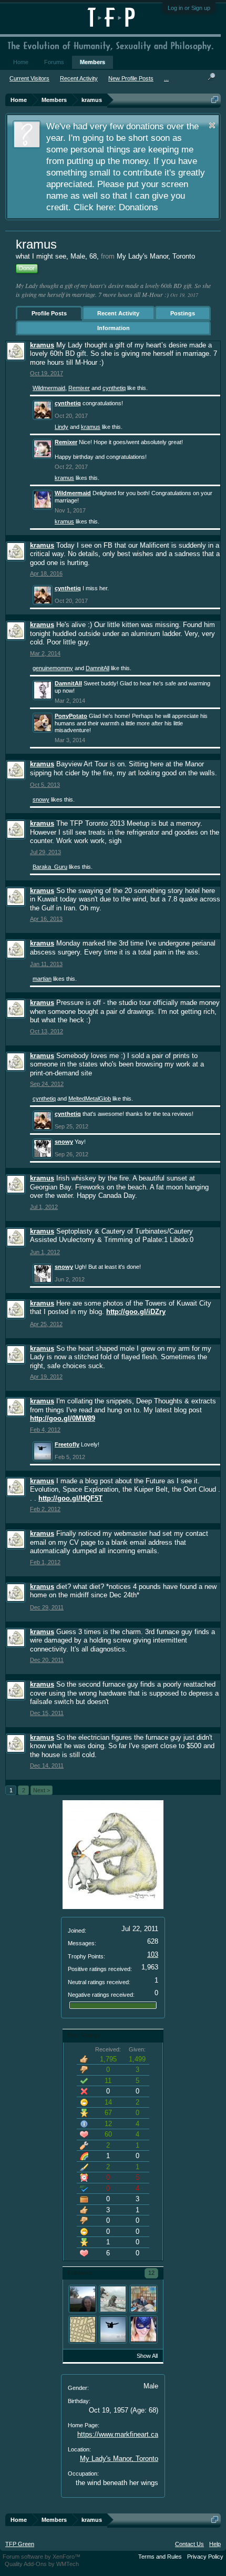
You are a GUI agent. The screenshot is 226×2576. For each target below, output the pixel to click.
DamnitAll (97, 668)
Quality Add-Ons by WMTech (42, 2564)
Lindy (61, 427)
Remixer (79, 388)
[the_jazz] (113, 2299)
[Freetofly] (113, 2329)
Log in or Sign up (189, 8)
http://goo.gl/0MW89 (63, 1418)
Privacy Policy (205, 2557)
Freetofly (67, 1444)
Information (114, 328)
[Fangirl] (83, 2299)
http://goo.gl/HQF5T (70, 1498)
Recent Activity (118, 313)
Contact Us (189, 2544)
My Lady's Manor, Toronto (119, 2459)
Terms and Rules (160, 2557)
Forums (54, 62)
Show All (147, 2356)
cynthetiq (114, 388)
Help (215, 2544)
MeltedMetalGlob (90, 1099)
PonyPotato (71, 716)
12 (151, 2273)
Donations (138, 207)
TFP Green (20, 2544)
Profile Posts (49, 313)
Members (93, 62)
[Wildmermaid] (143, 2329)
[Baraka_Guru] (143, 2299)
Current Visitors (29, 78)
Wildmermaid (49, 388)
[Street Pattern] (83, 2329)
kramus (42, 345)
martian (42, 979)
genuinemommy (53, 668)
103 (153, 1954)
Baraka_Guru (50, 867)
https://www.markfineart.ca (118, 2434)
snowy (41, 799)
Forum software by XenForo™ (42, 2557)
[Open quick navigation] (215, 100)
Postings (183, 313)
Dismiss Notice (212, 125)
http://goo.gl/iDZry (136, 1312)
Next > (42, 1790)
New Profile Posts (131, 78)
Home (21, 62)
